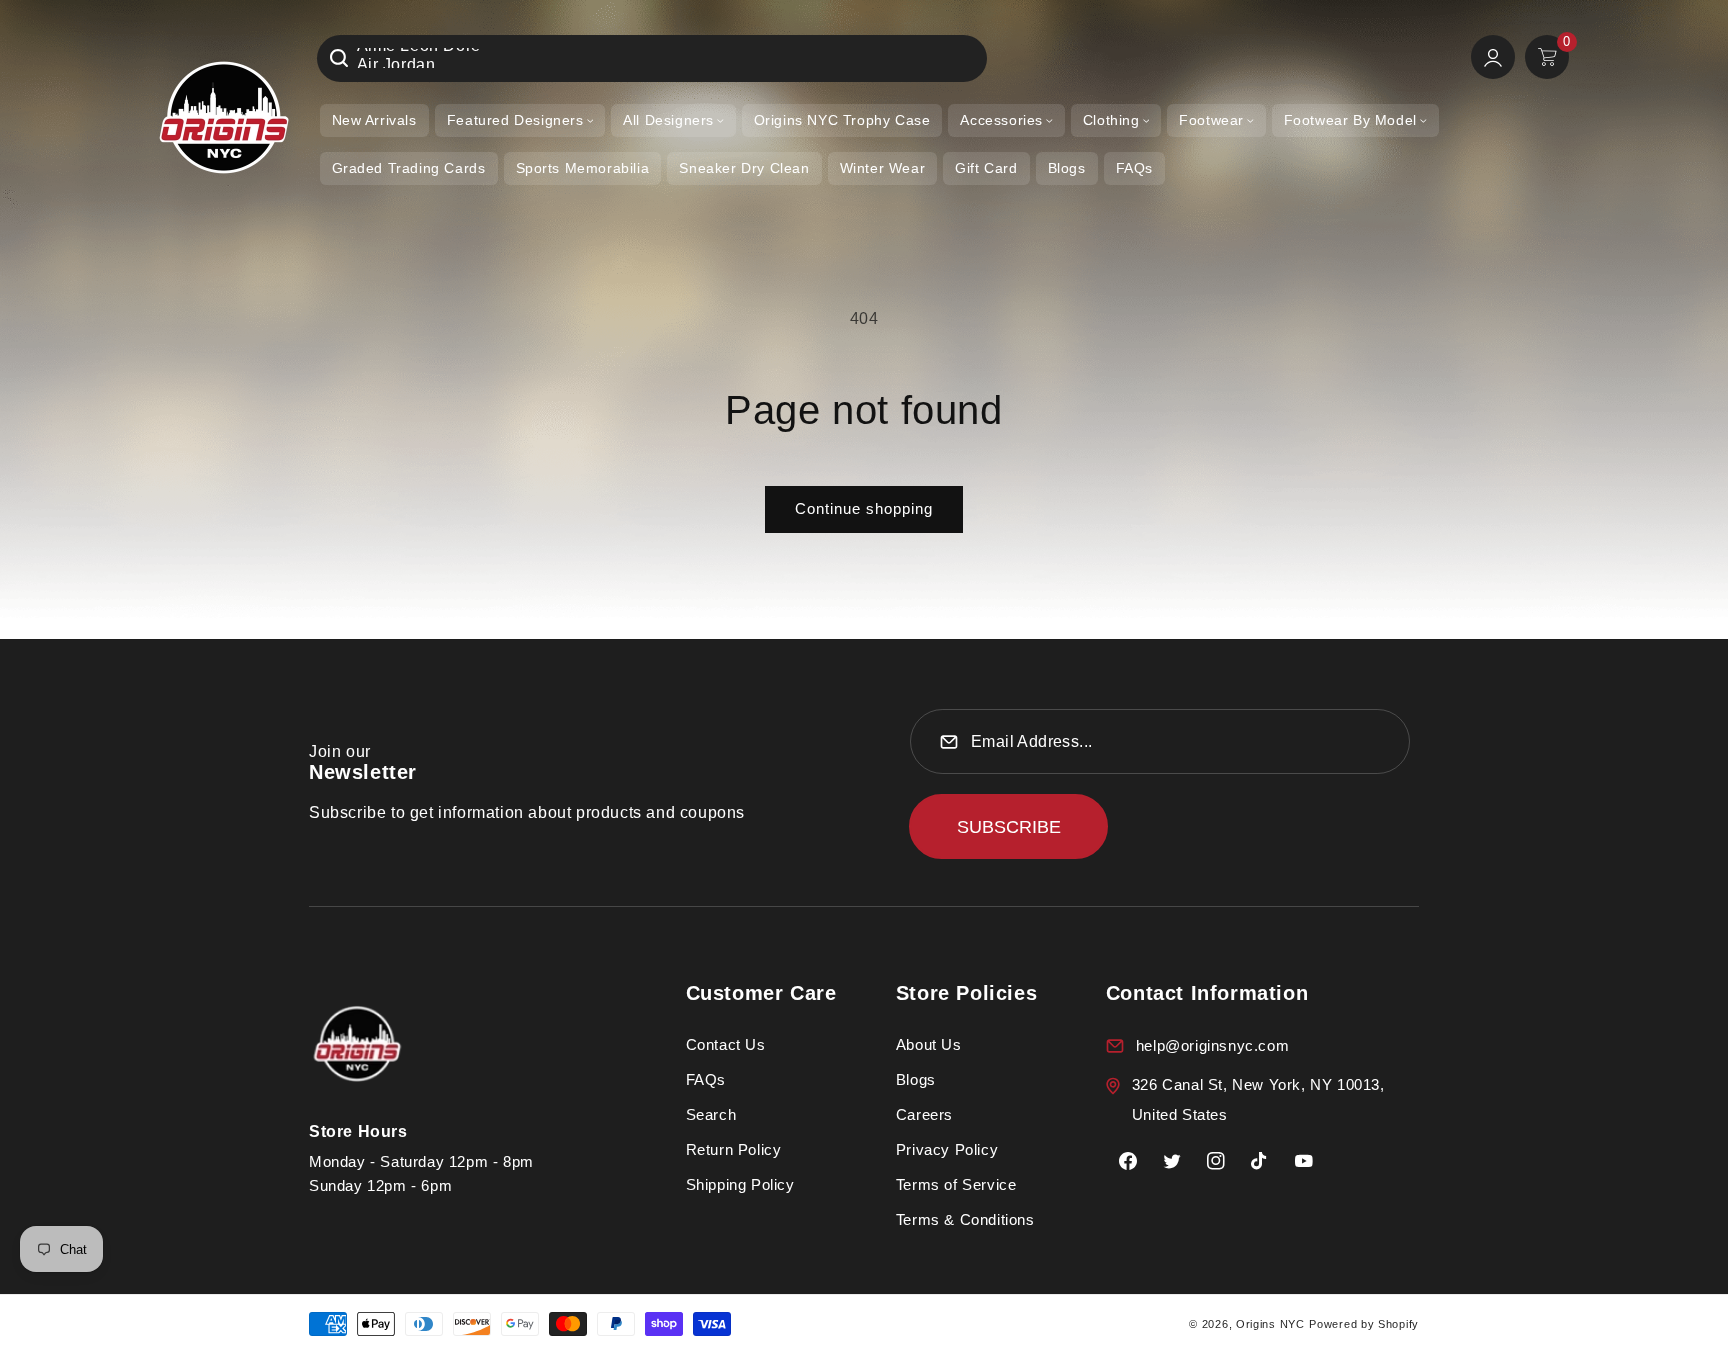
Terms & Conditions (965, 1219)
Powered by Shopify (1364, 1324)
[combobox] (652, 58)
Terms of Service (956, 1184)
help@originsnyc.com (1212, 1045)
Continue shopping (864, 508)
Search (711, 1114)
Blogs (916, 1079)
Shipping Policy (740, 1184)
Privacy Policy (947, 1149)
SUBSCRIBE (1009, 827)
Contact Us (726, 1044)
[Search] (339, 58)
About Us (929, 1044)
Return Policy (734, 1149)
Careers (924, 1114)
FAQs (706, 1079)
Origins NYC (1270, 1324)
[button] (520, 120)
